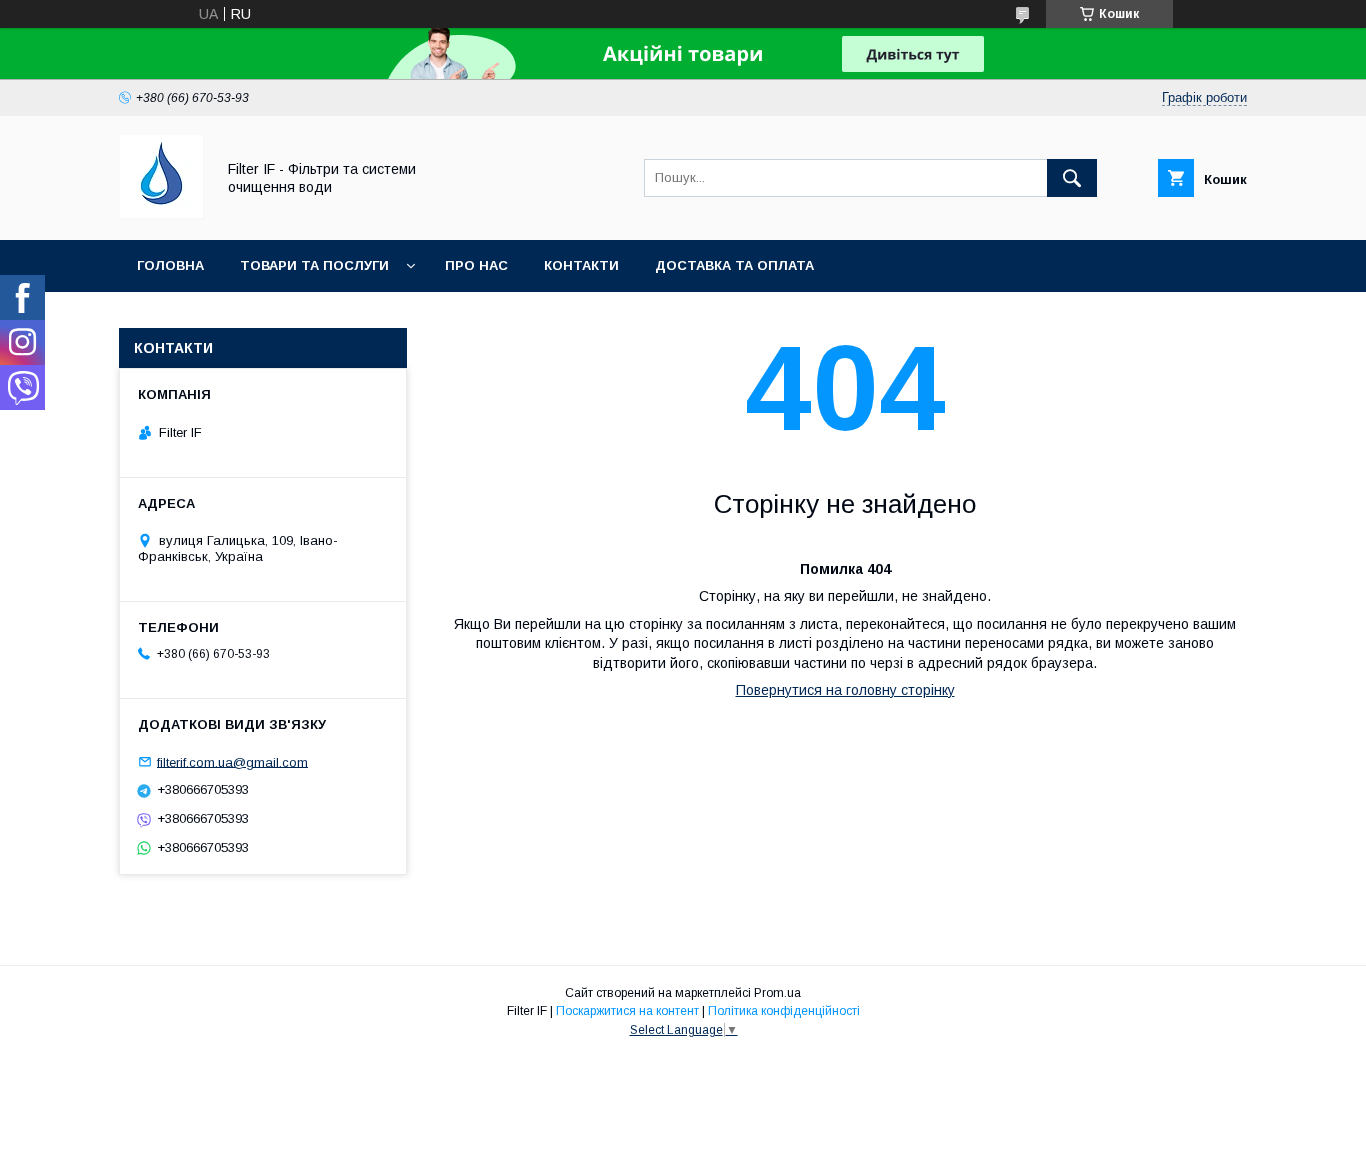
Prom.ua (777, 993)
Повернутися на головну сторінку (845, 690)
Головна (170, 265)
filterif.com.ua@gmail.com (232, 761)
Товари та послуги (314, 265)
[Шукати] (1072, 178)
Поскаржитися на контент (627, 1011)
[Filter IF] (161, 214)
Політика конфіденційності (784, 1011)
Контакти (581, 265)
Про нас (476, 265)
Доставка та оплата (734, 265)
